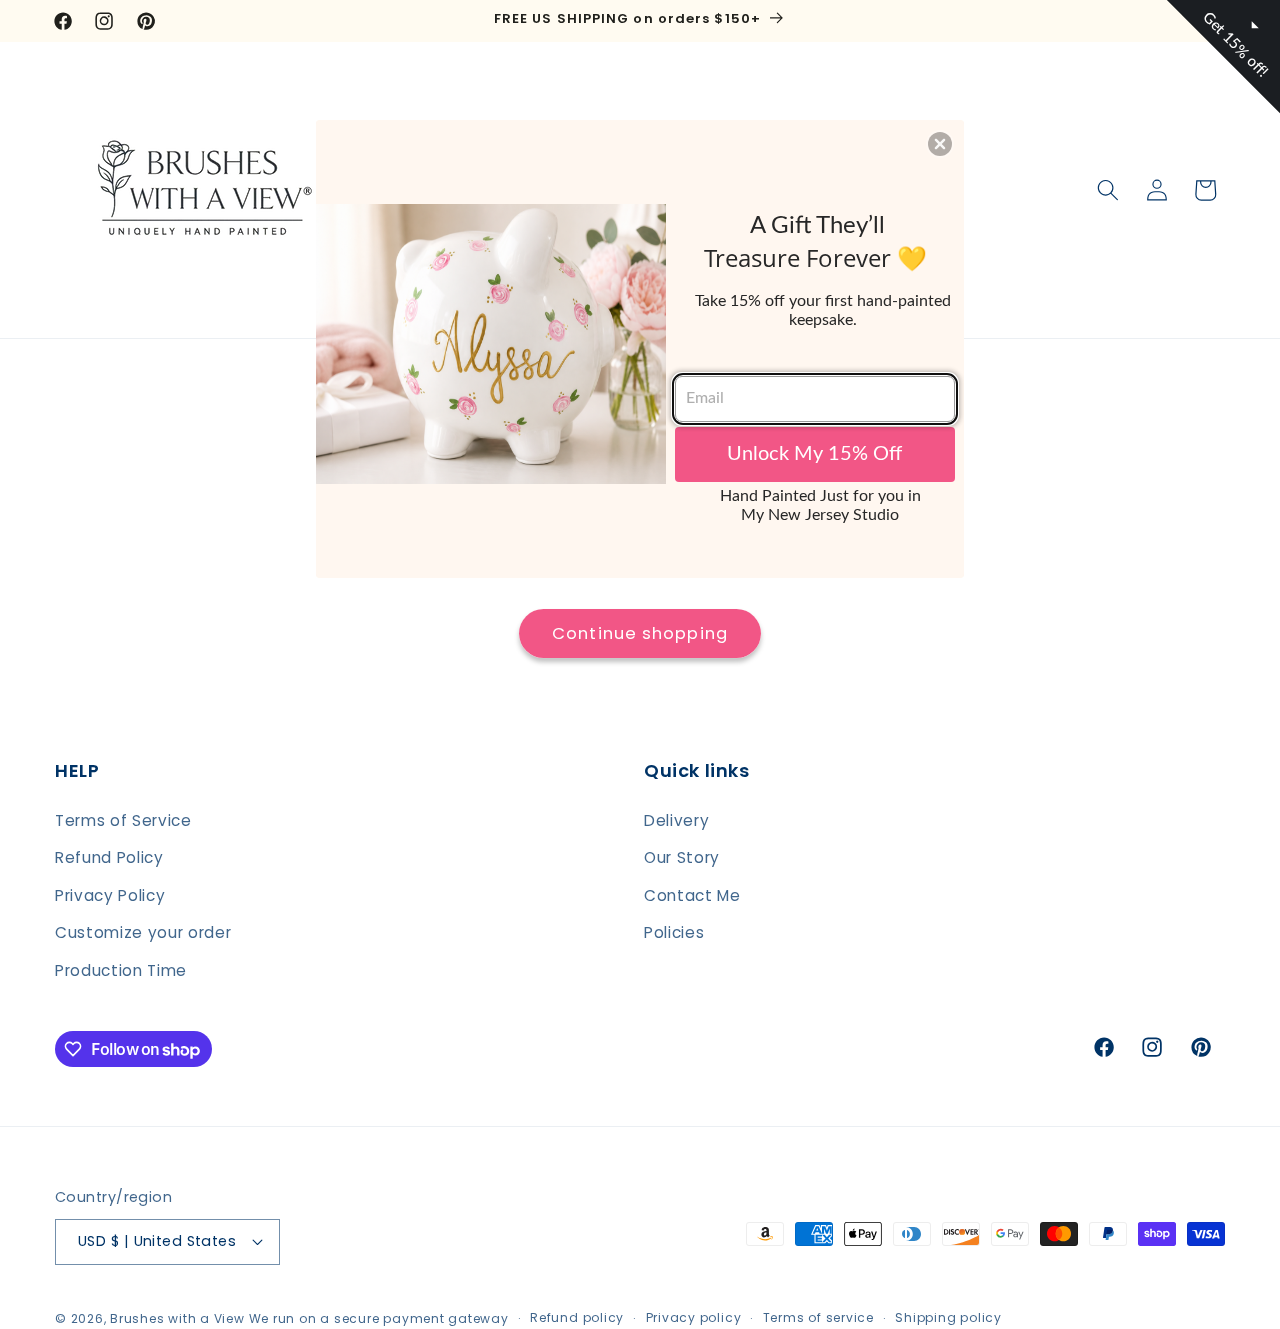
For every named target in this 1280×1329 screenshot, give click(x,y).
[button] (940, 144)
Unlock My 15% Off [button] (814, 454)
